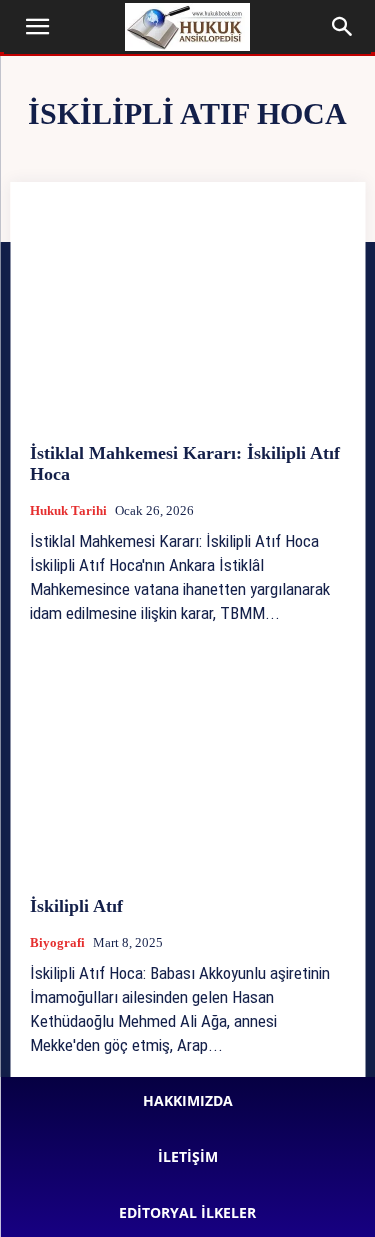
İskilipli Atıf (76, 906)
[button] (38, 27)
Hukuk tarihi (68, 510)
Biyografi (57, 942)
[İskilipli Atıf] (187, 765)
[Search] (343, 27)
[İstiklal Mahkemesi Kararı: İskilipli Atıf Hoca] (187, 312)
